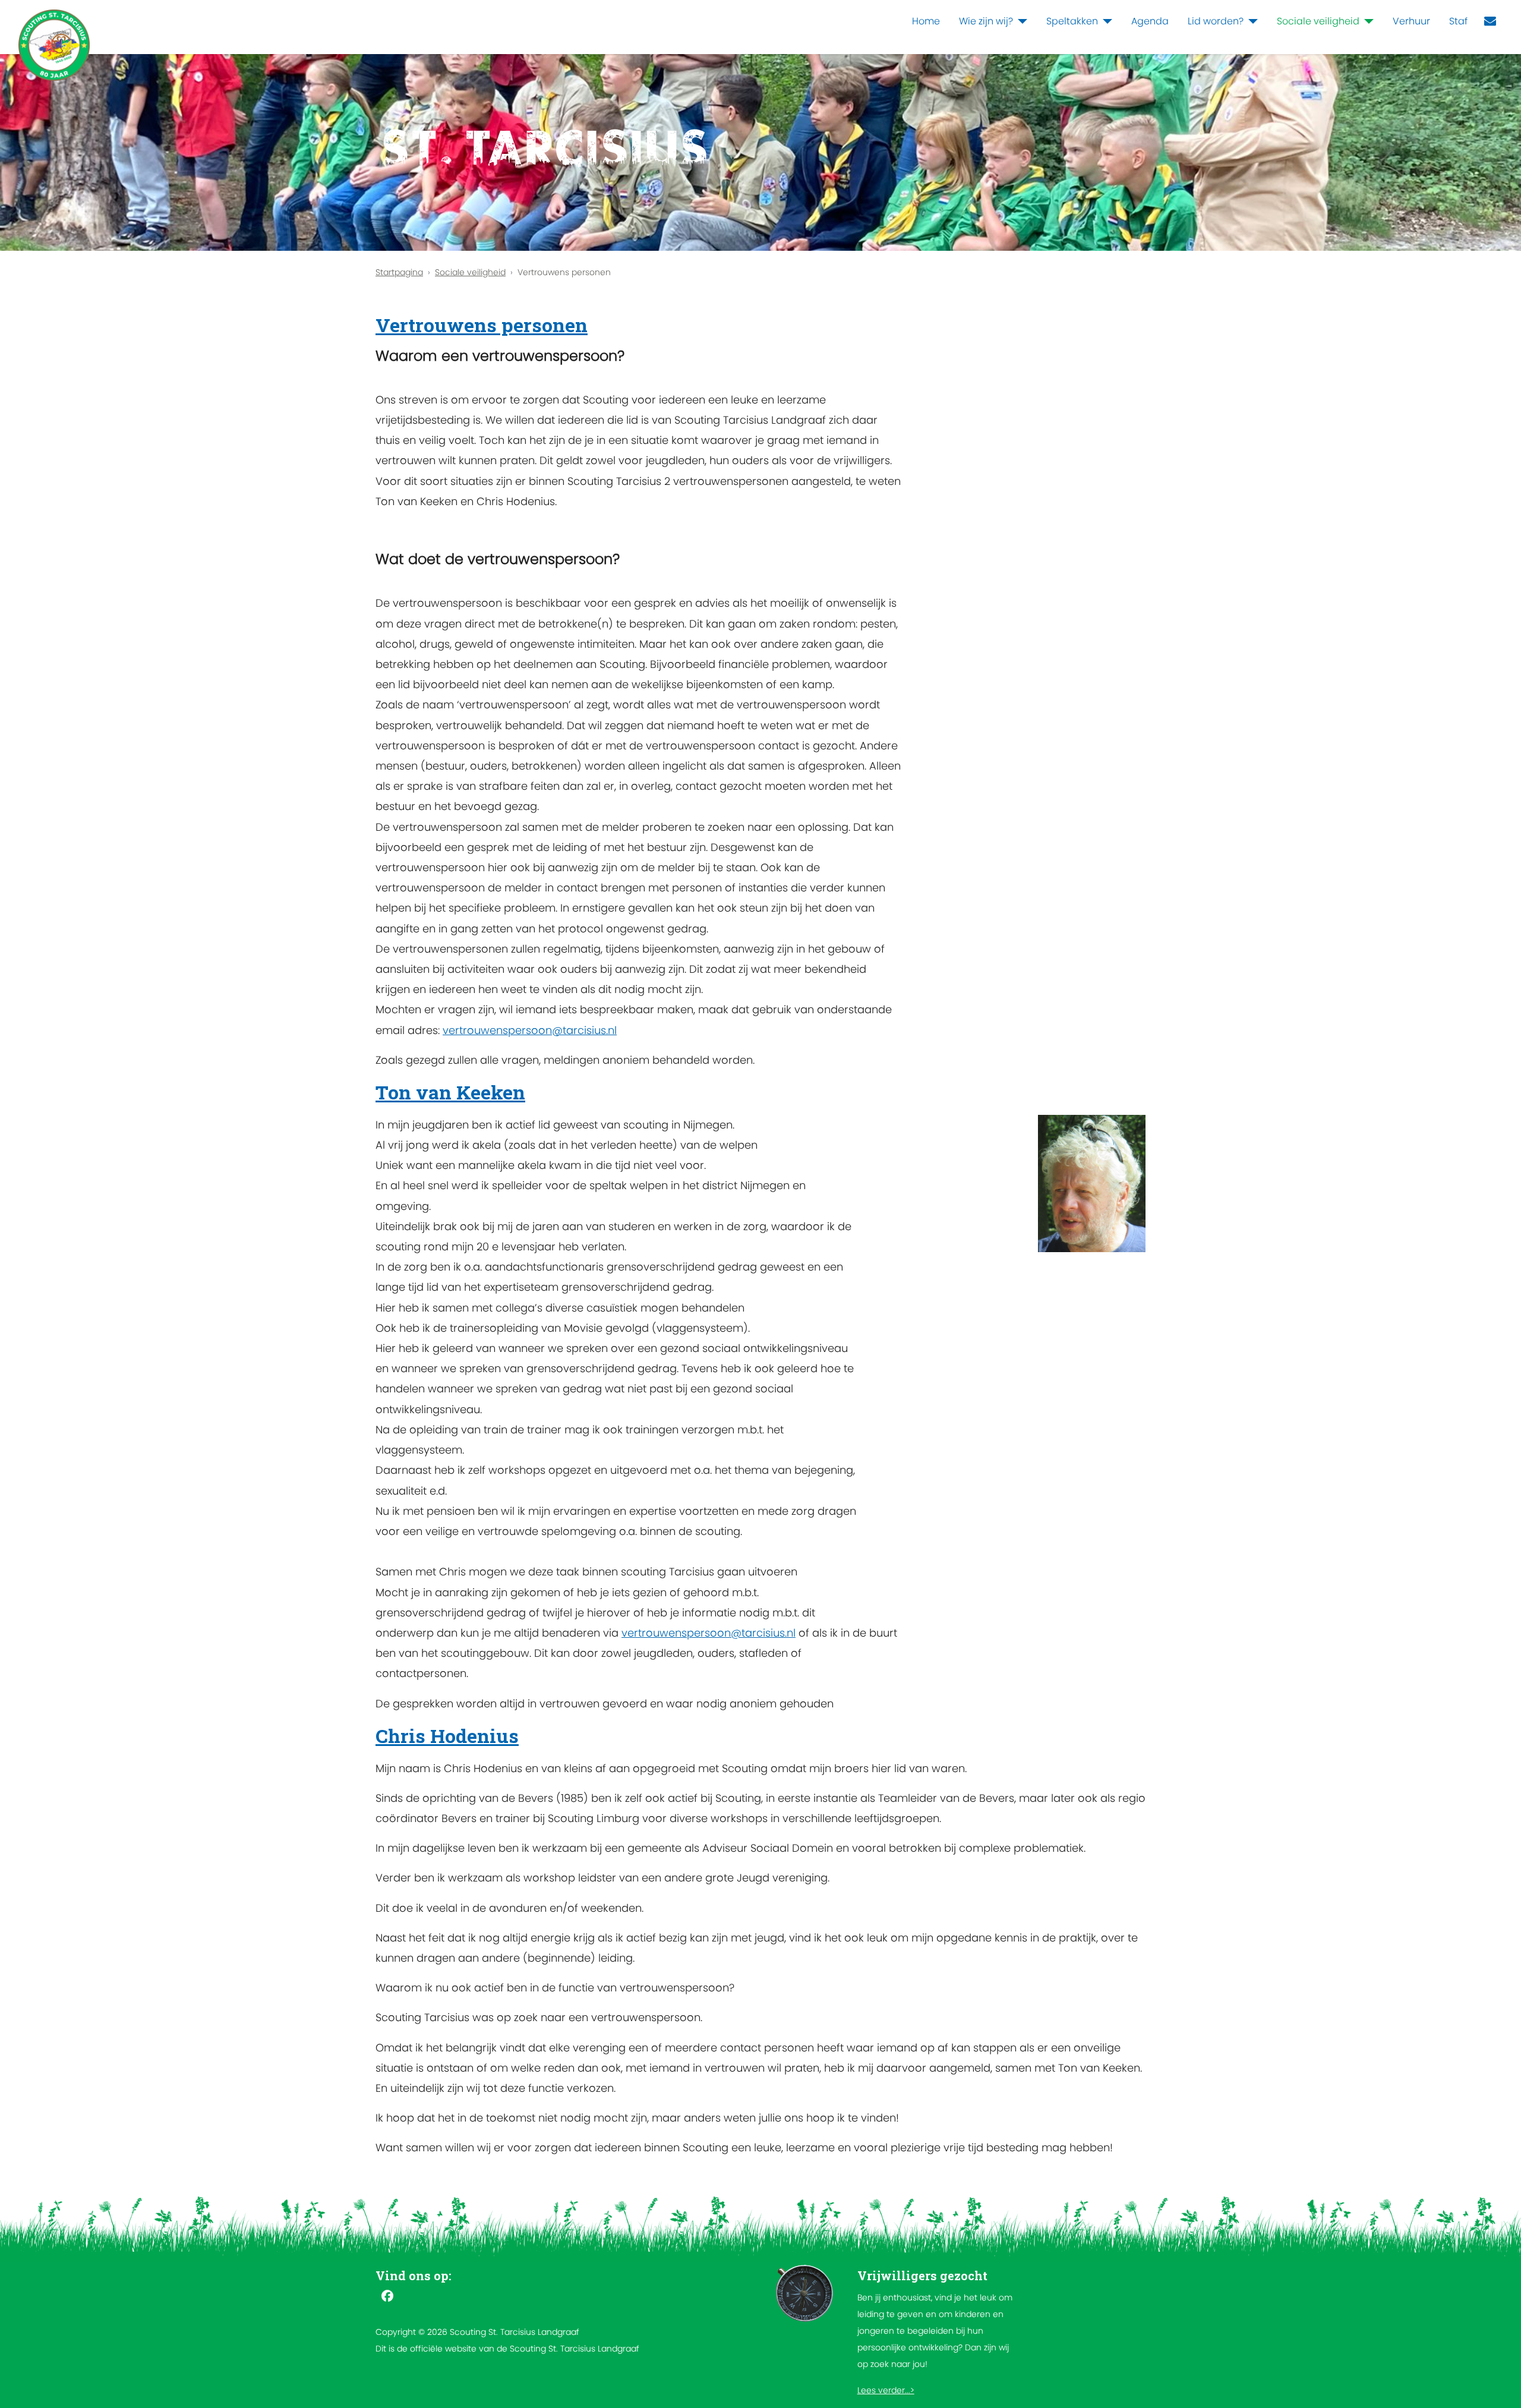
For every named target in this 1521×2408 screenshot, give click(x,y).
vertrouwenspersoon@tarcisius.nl (530, 1030)
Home (926, 21)
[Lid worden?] (1251, 21)
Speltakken (1072, 21)
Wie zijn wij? (986, 21)
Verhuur (1411, 21)
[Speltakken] (1105, 21)
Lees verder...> (886, 2390)
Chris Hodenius (447, 1736)
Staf (1458, 21)
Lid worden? (1216, 21)
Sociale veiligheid (1318, 21)
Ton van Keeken (450, 1092)
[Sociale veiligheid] (1367, 21)
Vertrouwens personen (482, 325)
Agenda (1150, 21)
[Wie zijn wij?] (1020, 21)
